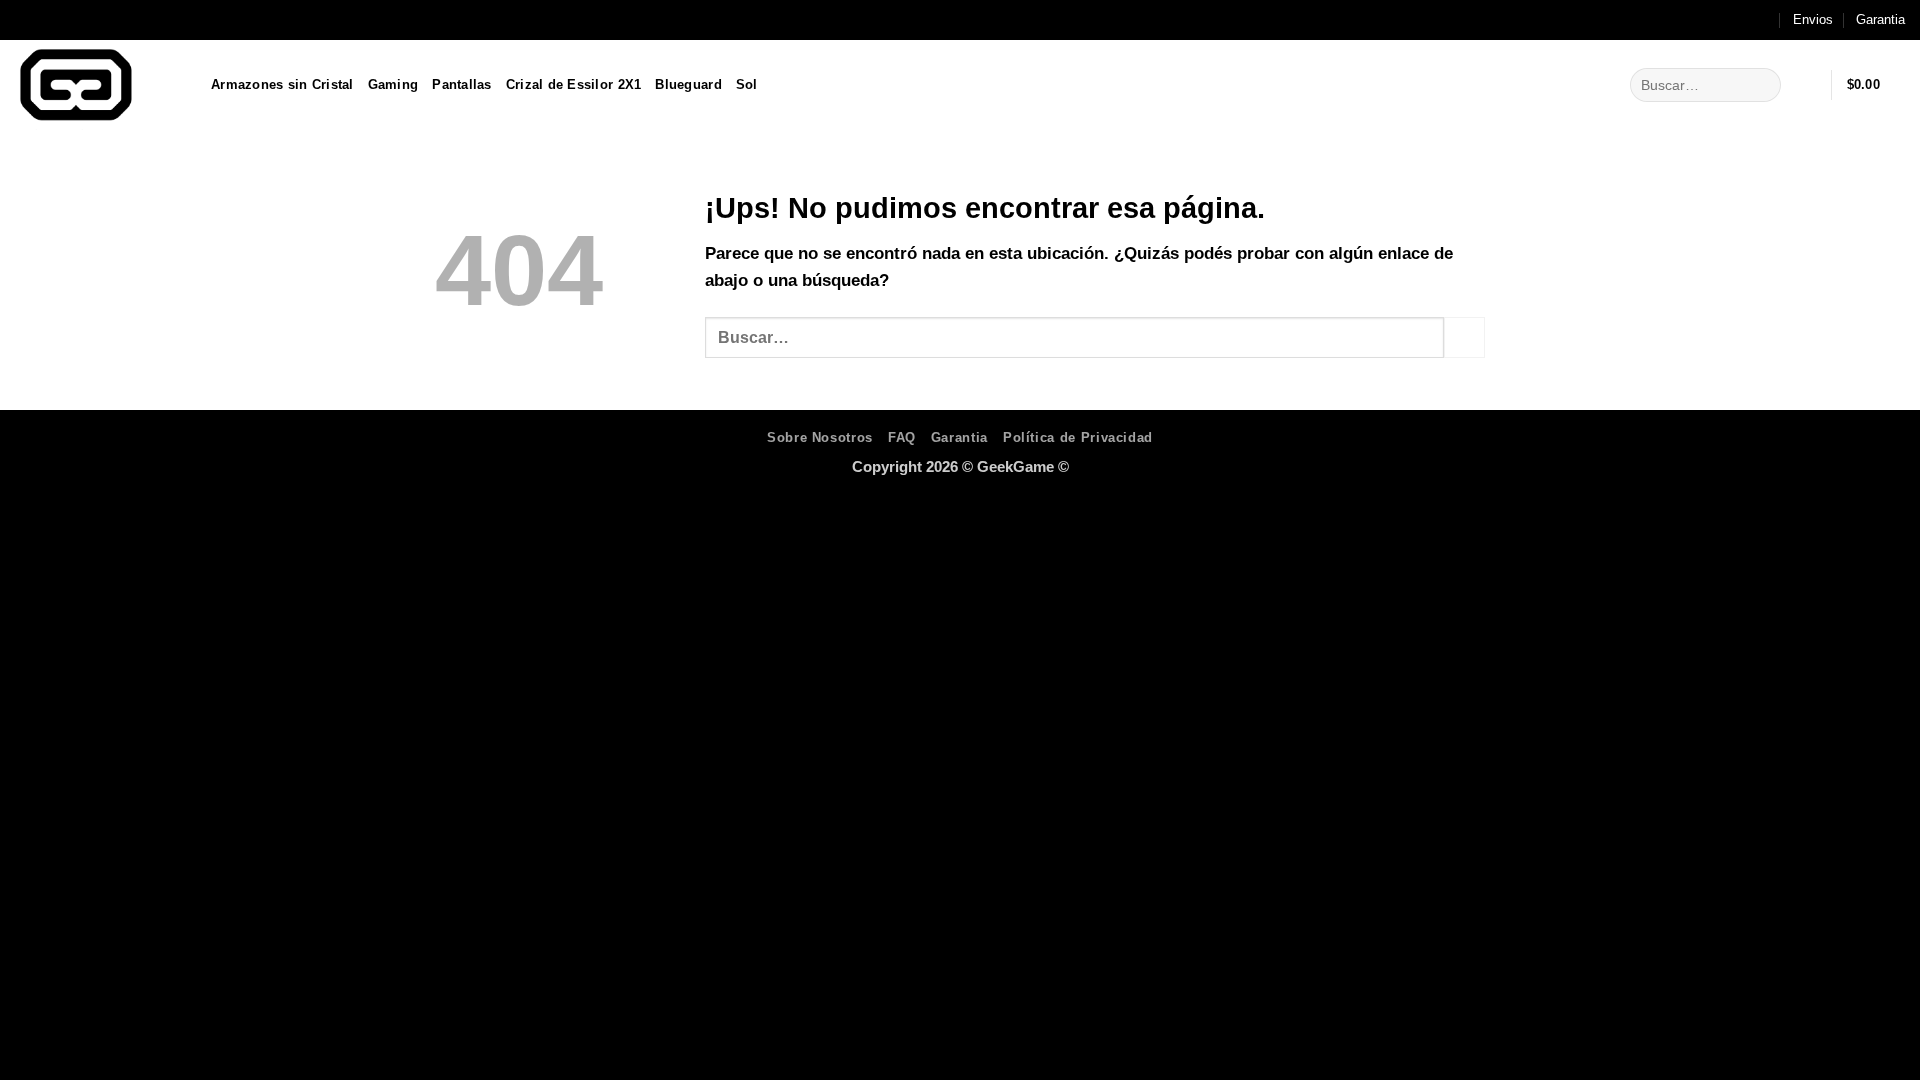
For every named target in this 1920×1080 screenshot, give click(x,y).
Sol (747, 84)
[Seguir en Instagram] (1741, 20)
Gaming (393, 84)
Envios (1813, 19)
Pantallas (461, 84)
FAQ (902, 437)
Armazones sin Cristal (282, 84)
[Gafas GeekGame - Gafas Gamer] (98, 85)
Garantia (1880, 19)
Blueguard (688, 84)
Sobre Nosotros (820, 437)
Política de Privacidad (1078, 437)
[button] (1807, 85)
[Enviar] (1761, 84)
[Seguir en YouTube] (1762, 20)
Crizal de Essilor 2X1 (574, 84)
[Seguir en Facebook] (1721, 20)
